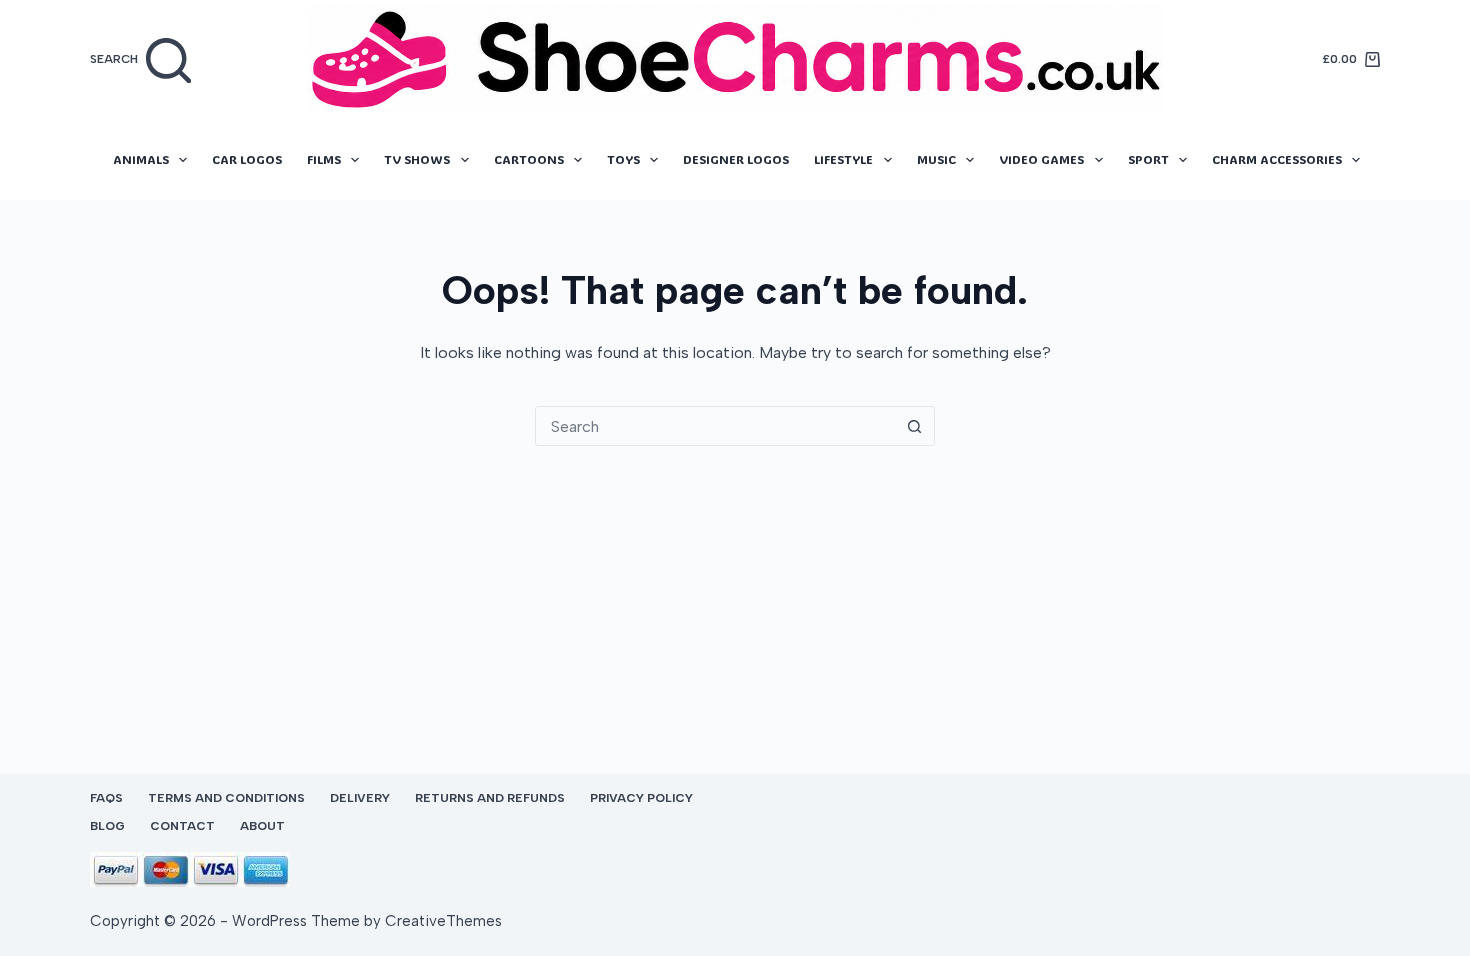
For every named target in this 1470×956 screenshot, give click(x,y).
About (262, 826)
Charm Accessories (1277, 159)
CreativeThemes (443, 921)
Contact (182, 826)
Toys (623, 159)
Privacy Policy (641, 798)
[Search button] (914, 426)
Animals (141, 159)
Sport (1148, 159)
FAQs (106, 798)
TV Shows (417, 159)
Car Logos (247, 159)
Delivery (360, 798)
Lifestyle (843, 159)
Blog (107, 826)
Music (936, 159)
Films (324, 159)
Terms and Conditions (226, 798)
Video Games (1041, 159)
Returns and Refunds (490, 798)
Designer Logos (736, 159)
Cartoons (529, 159)
